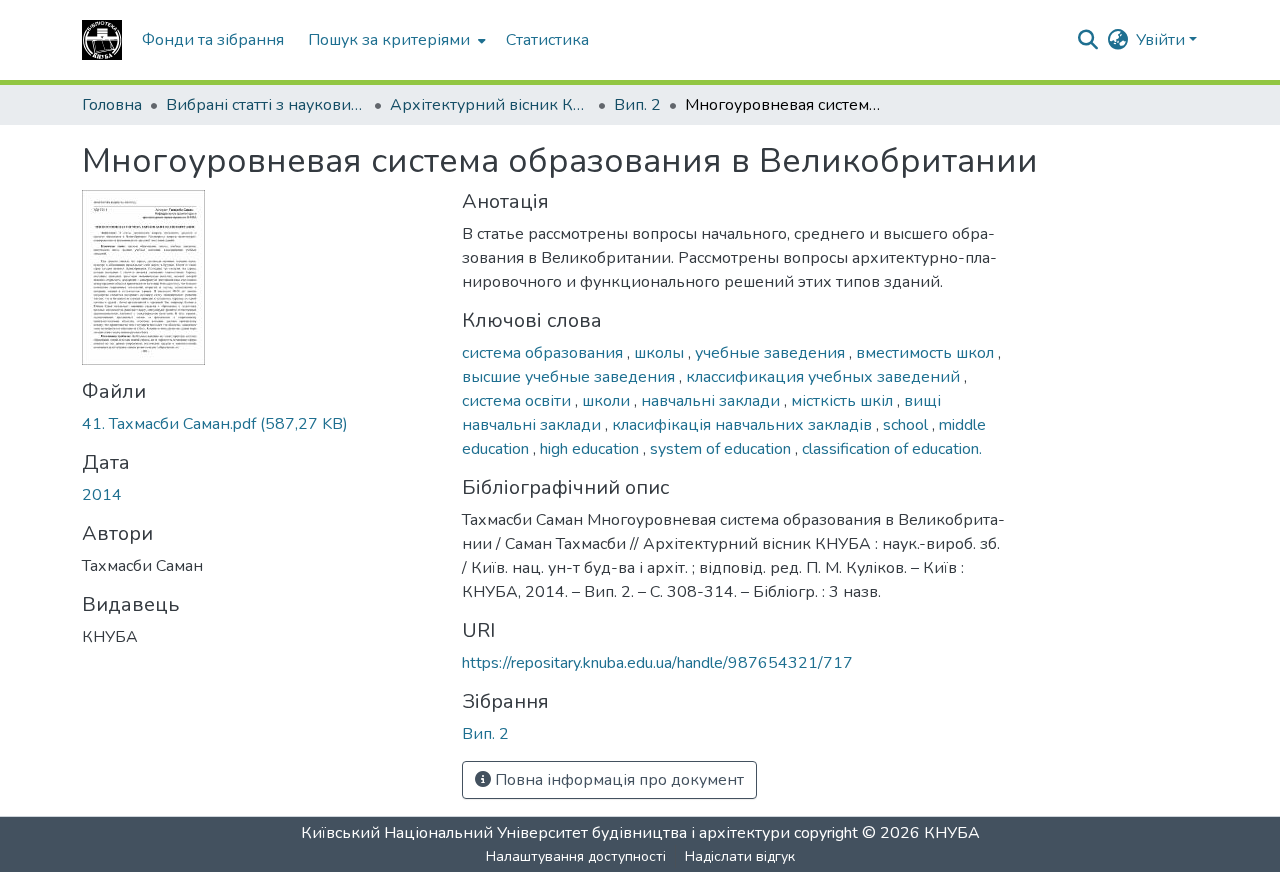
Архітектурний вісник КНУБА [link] (490, 105)
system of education (722, 449)
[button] (102, 40)
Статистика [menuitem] (547, 40)
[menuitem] (395, 40)
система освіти (518, 401)
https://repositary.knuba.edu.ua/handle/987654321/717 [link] (657, 663)
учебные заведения (772, 353)
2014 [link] (102, 495)
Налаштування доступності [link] (576, 856)
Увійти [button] (1162, 40)
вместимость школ (927, 353)
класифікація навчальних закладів (744, 425)
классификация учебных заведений (825, 377)
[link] (260, 424)
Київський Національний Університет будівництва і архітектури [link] (545, 833)
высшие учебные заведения (570, 377)
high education (591, 449)
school (907, 425)
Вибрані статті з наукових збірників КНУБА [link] (266, 105)
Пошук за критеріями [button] (389, 40)
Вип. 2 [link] (637, 105)
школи (608, 401)
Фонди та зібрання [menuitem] (213, 40)
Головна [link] (112, 105)
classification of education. (892, 449)
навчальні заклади (712, 401)
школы (661, 353)
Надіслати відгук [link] (740, 856)
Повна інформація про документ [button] (617, 780)
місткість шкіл (844, 401)
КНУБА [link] (952, 833)
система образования (544, 353)
